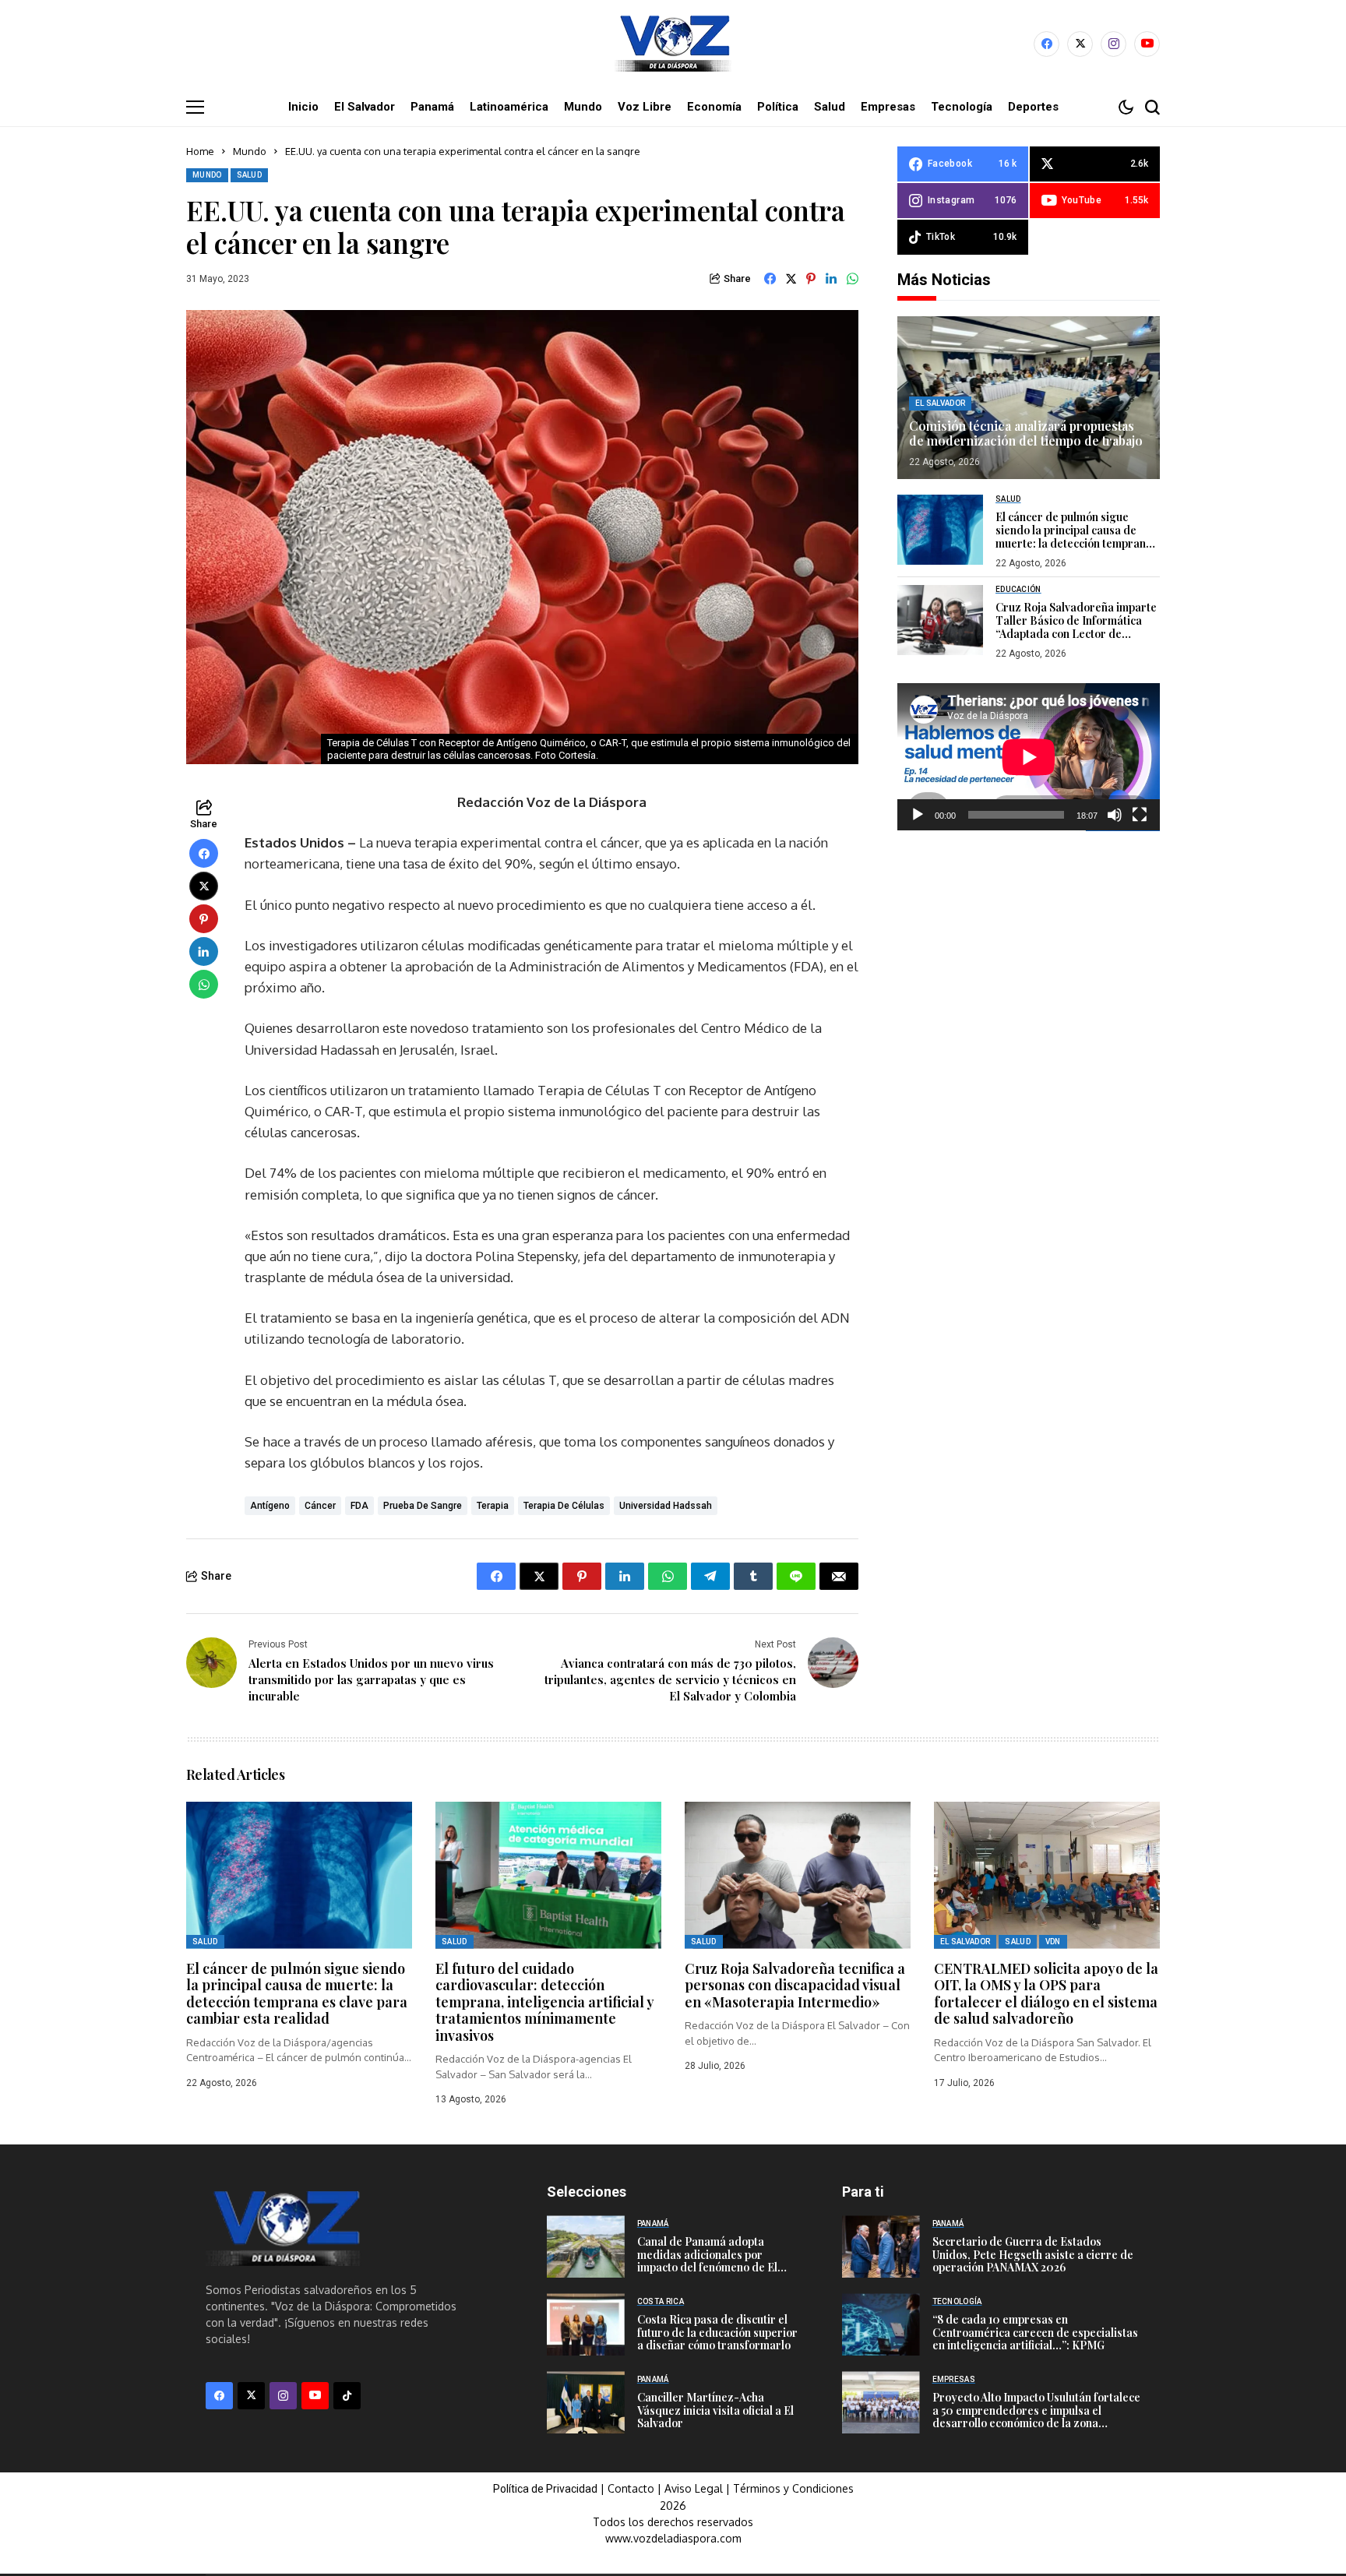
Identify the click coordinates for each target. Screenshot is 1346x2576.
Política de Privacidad (545, 2489)
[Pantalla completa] (1140, 815)
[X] (1080, 44)
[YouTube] (1147, 44)
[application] (1029, 757)
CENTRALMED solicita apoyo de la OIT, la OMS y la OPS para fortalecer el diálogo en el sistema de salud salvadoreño (1046, 1994)
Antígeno (270, 1506)
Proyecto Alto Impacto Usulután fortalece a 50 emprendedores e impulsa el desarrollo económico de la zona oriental (1036, 2417)
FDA (359, 1506)
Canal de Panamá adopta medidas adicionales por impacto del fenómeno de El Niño (707, 2261)
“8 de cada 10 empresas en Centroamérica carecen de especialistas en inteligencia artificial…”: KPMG (1035, 2333)
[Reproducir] (918, 815)
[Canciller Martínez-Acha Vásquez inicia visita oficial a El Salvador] (586, 2402)
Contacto (632, 2488)
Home (200, 151)
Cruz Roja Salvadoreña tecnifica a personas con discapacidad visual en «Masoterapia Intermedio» (795, 1985)
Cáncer (320, 1506)
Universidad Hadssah (666, 1506)
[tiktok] (347, 2396)
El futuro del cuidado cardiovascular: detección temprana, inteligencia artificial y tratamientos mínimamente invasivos (545, 2002)
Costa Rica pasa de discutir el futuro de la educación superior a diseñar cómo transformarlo (717, 2333)
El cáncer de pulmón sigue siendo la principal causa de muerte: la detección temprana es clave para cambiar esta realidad (1074, 543)
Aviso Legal (694, 2488)
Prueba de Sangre (423, 1506)
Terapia (493, 1506)
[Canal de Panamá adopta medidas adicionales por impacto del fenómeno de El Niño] (586, 2247)
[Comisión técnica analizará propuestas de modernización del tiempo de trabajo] (1029, 398)
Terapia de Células (564, 1506)
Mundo (250, 151)
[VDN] (673, 44)
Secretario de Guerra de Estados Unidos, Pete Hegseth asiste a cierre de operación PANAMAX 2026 (1033, 2255)
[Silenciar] (1115, 815)
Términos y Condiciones (793, 2488)
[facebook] (1046, 44)
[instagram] (1113, 44)
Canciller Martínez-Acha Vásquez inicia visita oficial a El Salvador (715, 2410)
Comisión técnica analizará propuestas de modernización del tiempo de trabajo (1026, 433)
